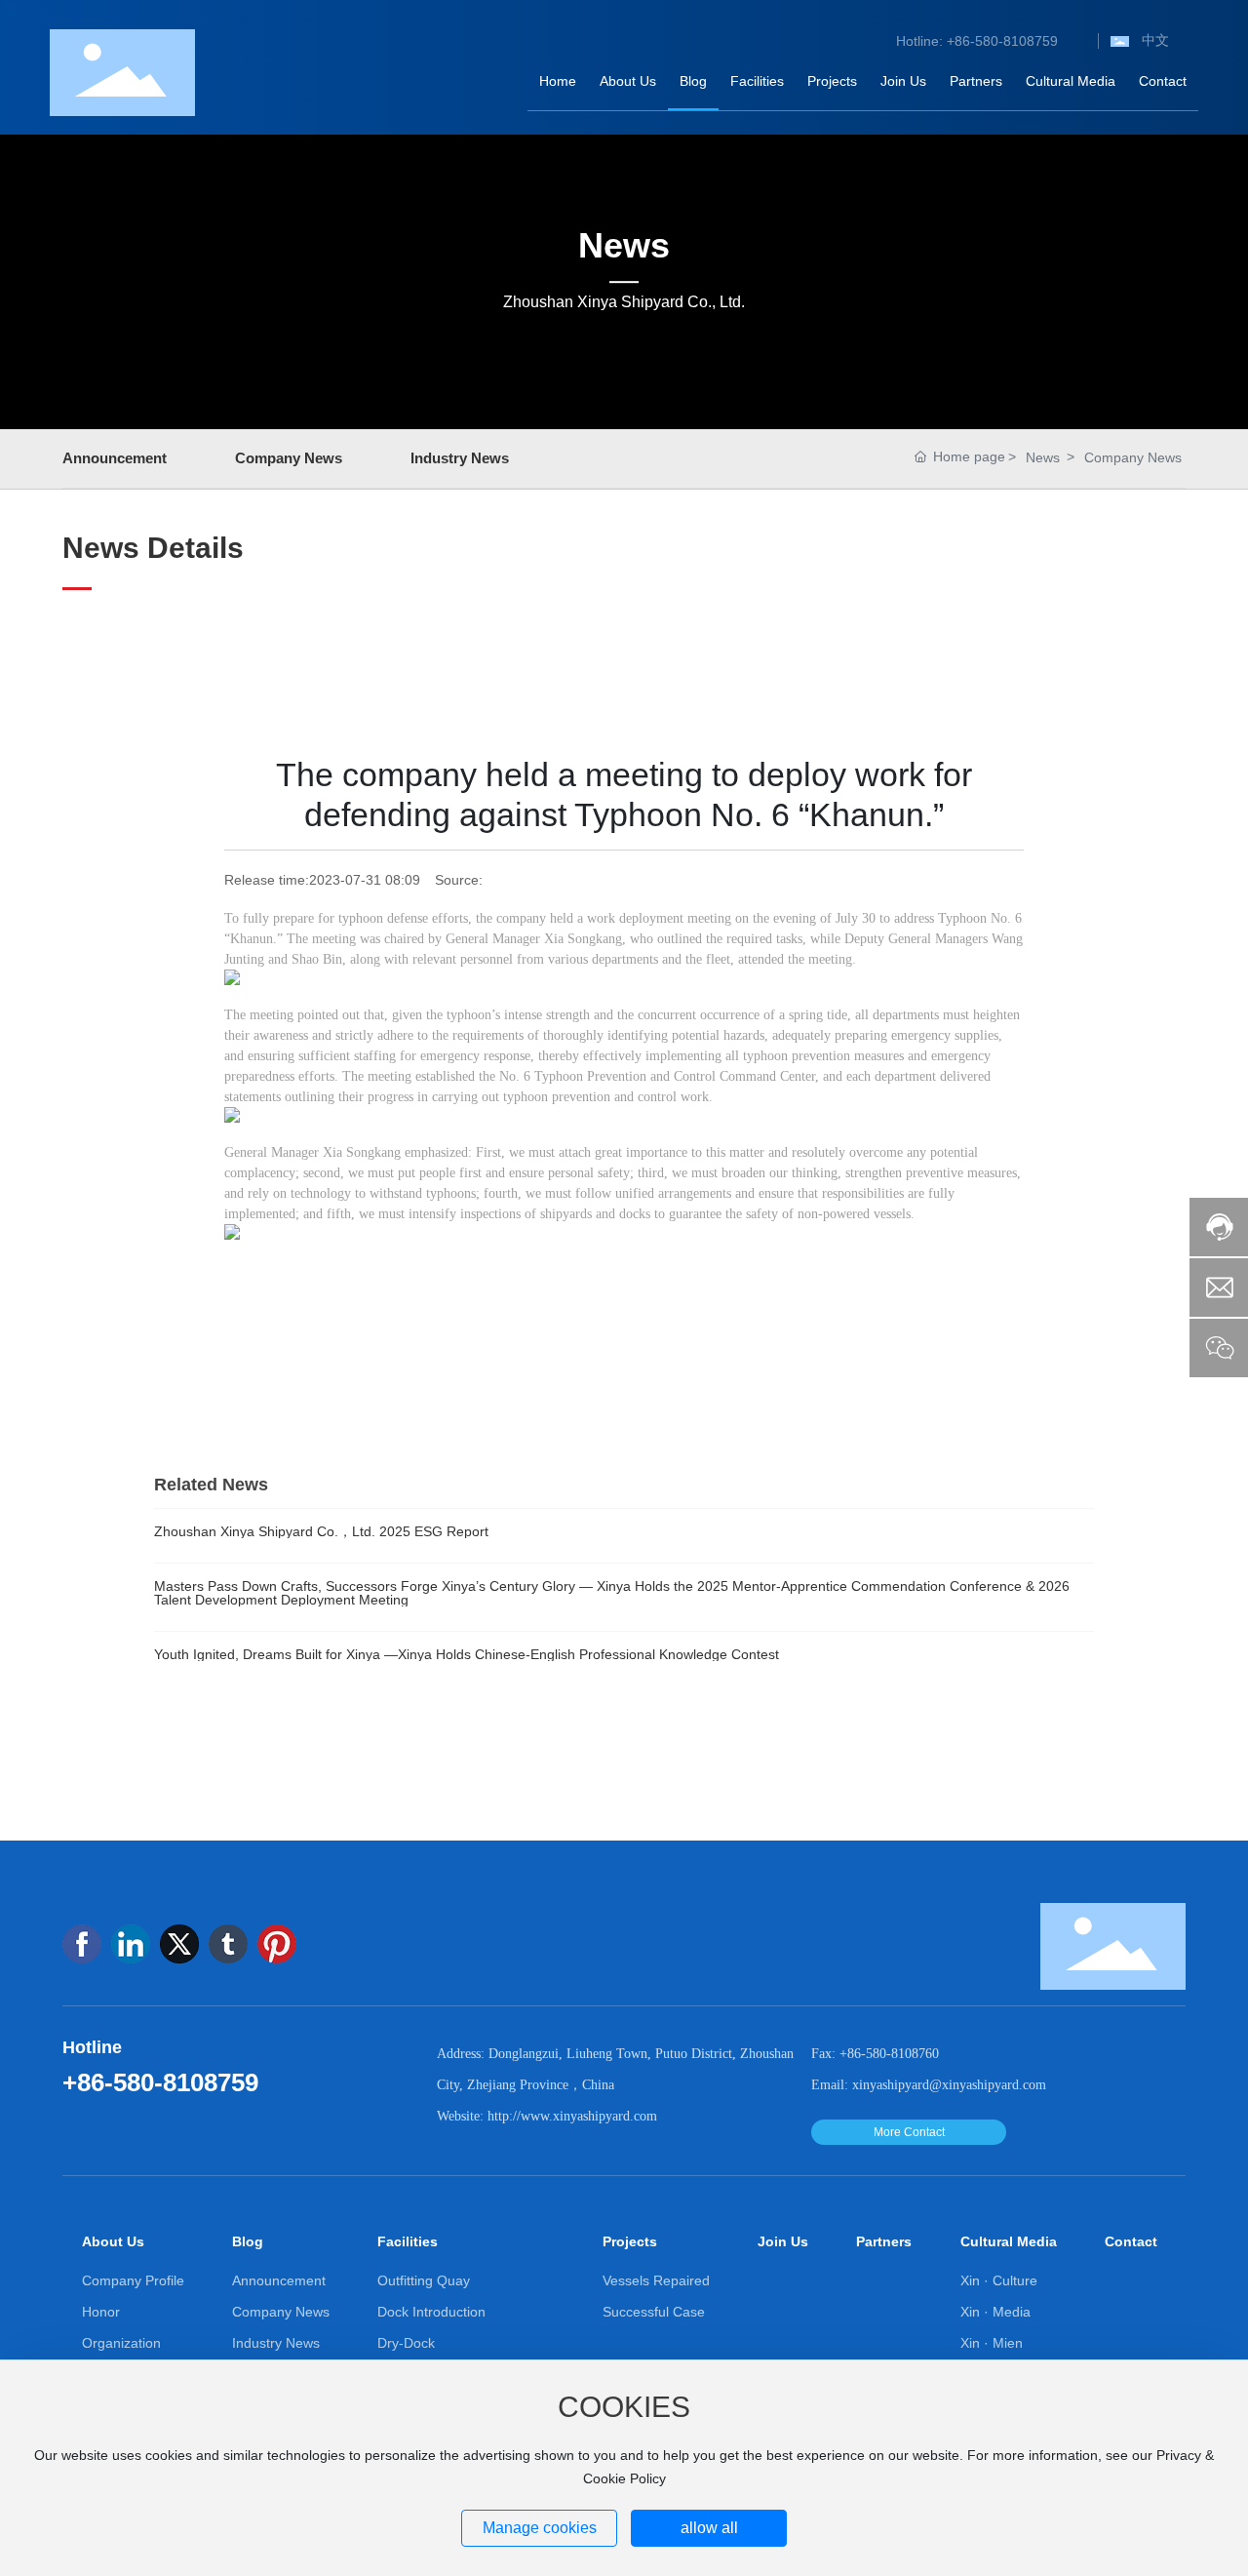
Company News (289, 458)
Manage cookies (540, 2528)
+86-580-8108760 (889, 2054)
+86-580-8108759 (160, 2082)
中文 (1155, 40)
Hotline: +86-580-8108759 (977, 41)
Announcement (115, 458)
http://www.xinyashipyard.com (572, 2116)
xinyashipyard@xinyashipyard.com (949, 2085)
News (624, 245)
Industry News (460, 458)
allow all (709, 2528)
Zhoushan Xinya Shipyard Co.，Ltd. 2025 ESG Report (321, 1531)
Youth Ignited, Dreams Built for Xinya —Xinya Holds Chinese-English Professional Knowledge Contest (467, 1654)
